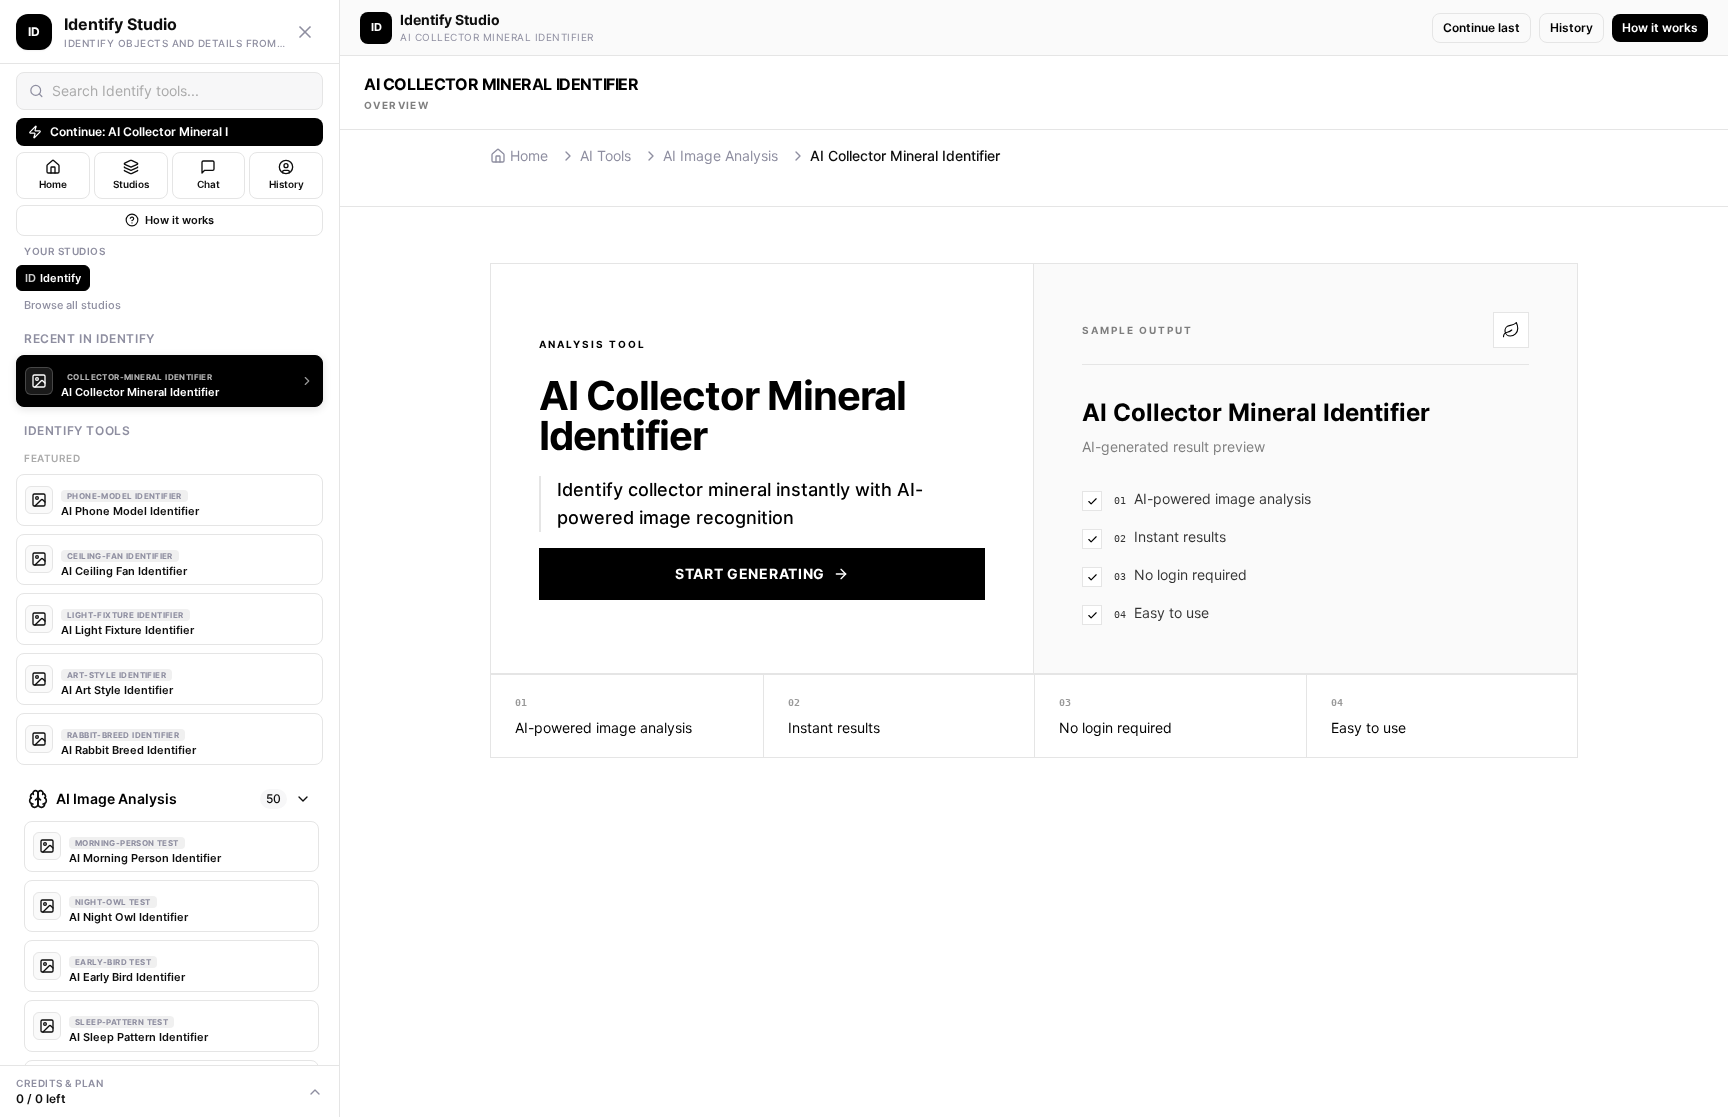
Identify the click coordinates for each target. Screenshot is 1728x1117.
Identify (53, 278)
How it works (179, 220)
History (1571, 27)
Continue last (1481, 27)
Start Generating (750, 573)
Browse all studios (72, 305)
